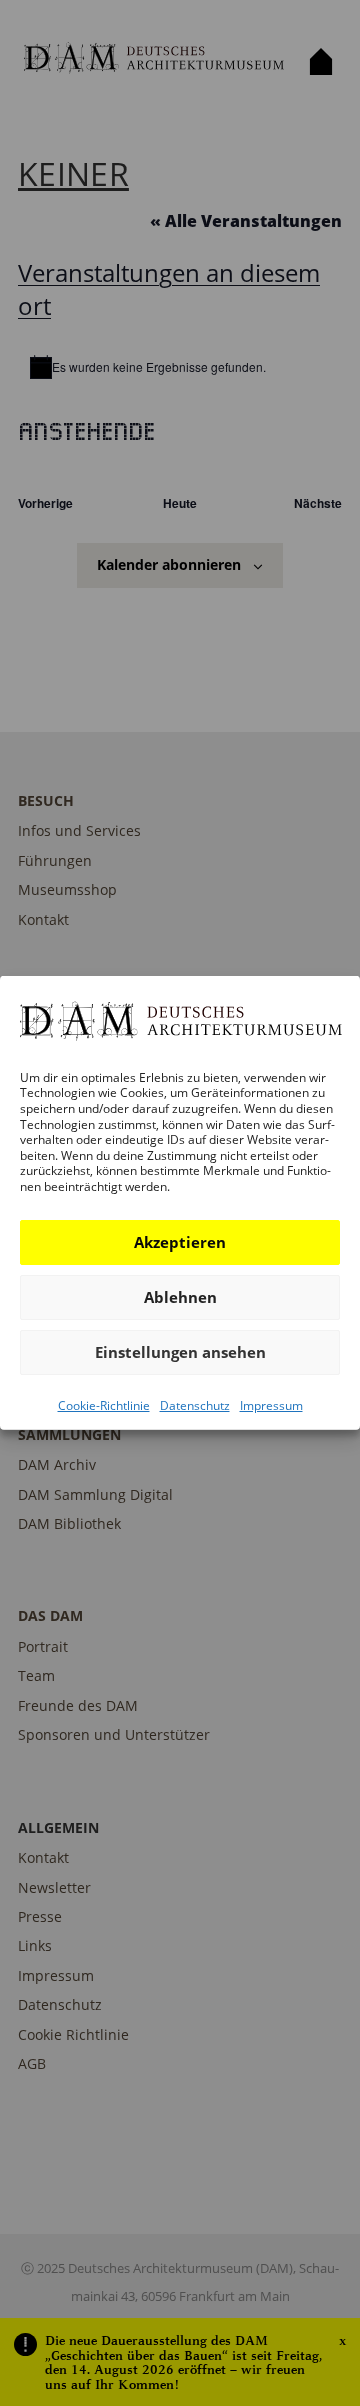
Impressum (271, 1404)
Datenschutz (195, 1404)
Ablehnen (180, 1297)
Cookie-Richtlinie (104, 1404)
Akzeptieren (180, 1242)
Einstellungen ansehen (180, 1352)
